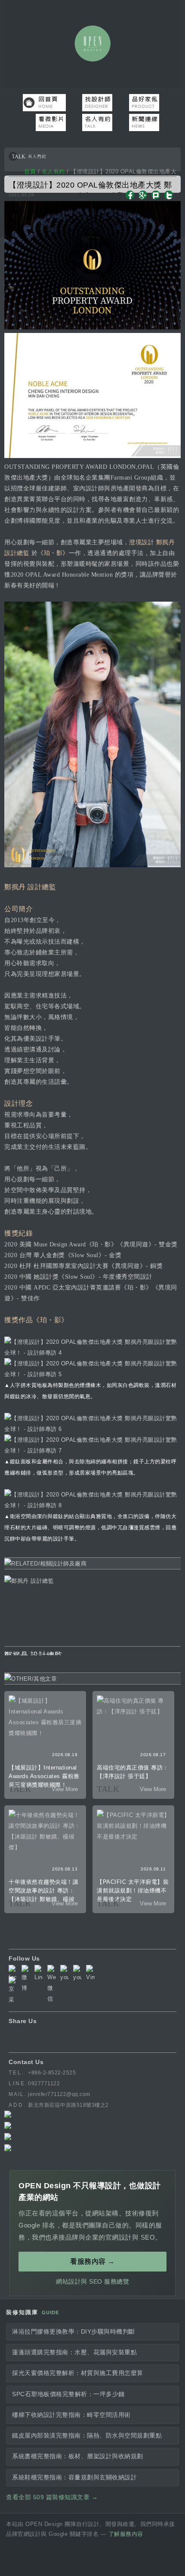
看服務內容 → (92, 2261)
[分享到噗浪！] (156, 198)
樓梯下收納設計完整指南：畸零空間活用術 (71, 2415)
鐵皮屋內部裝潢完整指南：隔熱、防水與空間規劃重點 (87, 2436)
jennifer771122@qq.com (59, 2094)
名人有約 (53, 171)
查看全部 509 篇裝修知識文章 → (52, 2497)
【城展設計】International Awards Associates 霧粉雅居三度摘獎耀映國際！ (44, 1776)
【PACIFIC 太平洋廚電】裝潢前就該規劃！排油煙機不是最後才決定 (133, 1890)
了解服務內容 (126, 2534)
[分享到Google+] (143, 198)
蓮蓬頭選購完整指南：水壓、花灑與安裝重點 (74, 2352)
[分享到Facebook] (130, 198)
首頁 (30, 171)
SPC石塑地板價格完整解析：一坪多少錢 (68, 2394)
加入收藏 (85, 200)
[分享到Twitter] (169, 198)
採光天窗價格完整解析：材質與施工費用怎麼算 (78, 2373)
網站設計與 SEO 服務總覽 (92, 2281)
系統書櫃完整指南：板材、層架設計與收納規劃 (78, 2456)
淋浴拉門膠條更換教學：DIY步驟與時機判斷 (74, 2332)
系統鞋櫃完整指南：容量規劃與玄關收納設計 (74, 2477)
